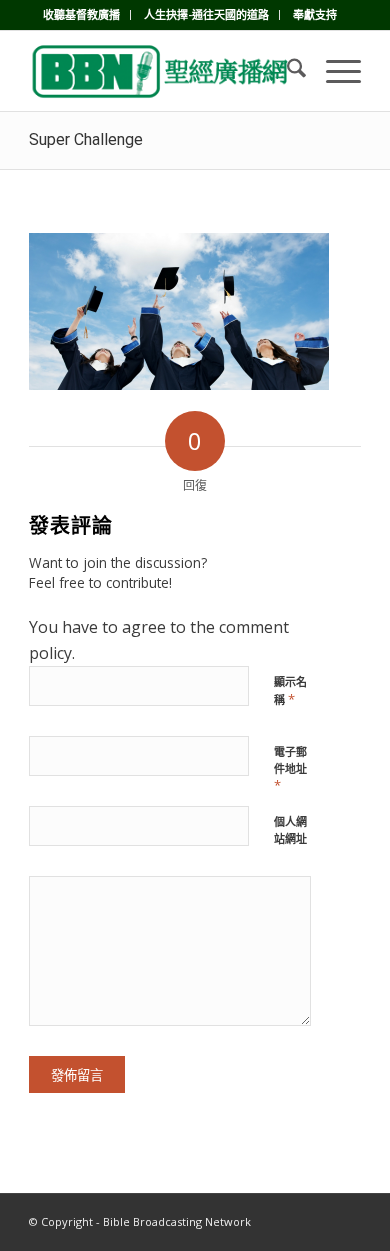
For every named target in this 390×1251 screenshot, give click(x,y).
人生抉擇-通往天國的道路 (206, 14)
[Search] (286, 71)
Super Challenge (86, 139)
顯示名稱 (290, 691)
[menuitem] (82, 15)
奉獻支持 (315, 14)
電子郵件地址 (290, 769)
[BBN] (161, 71)
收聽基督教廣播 (81, 14)
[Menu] (333, 71)
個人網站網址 (290, 830)
